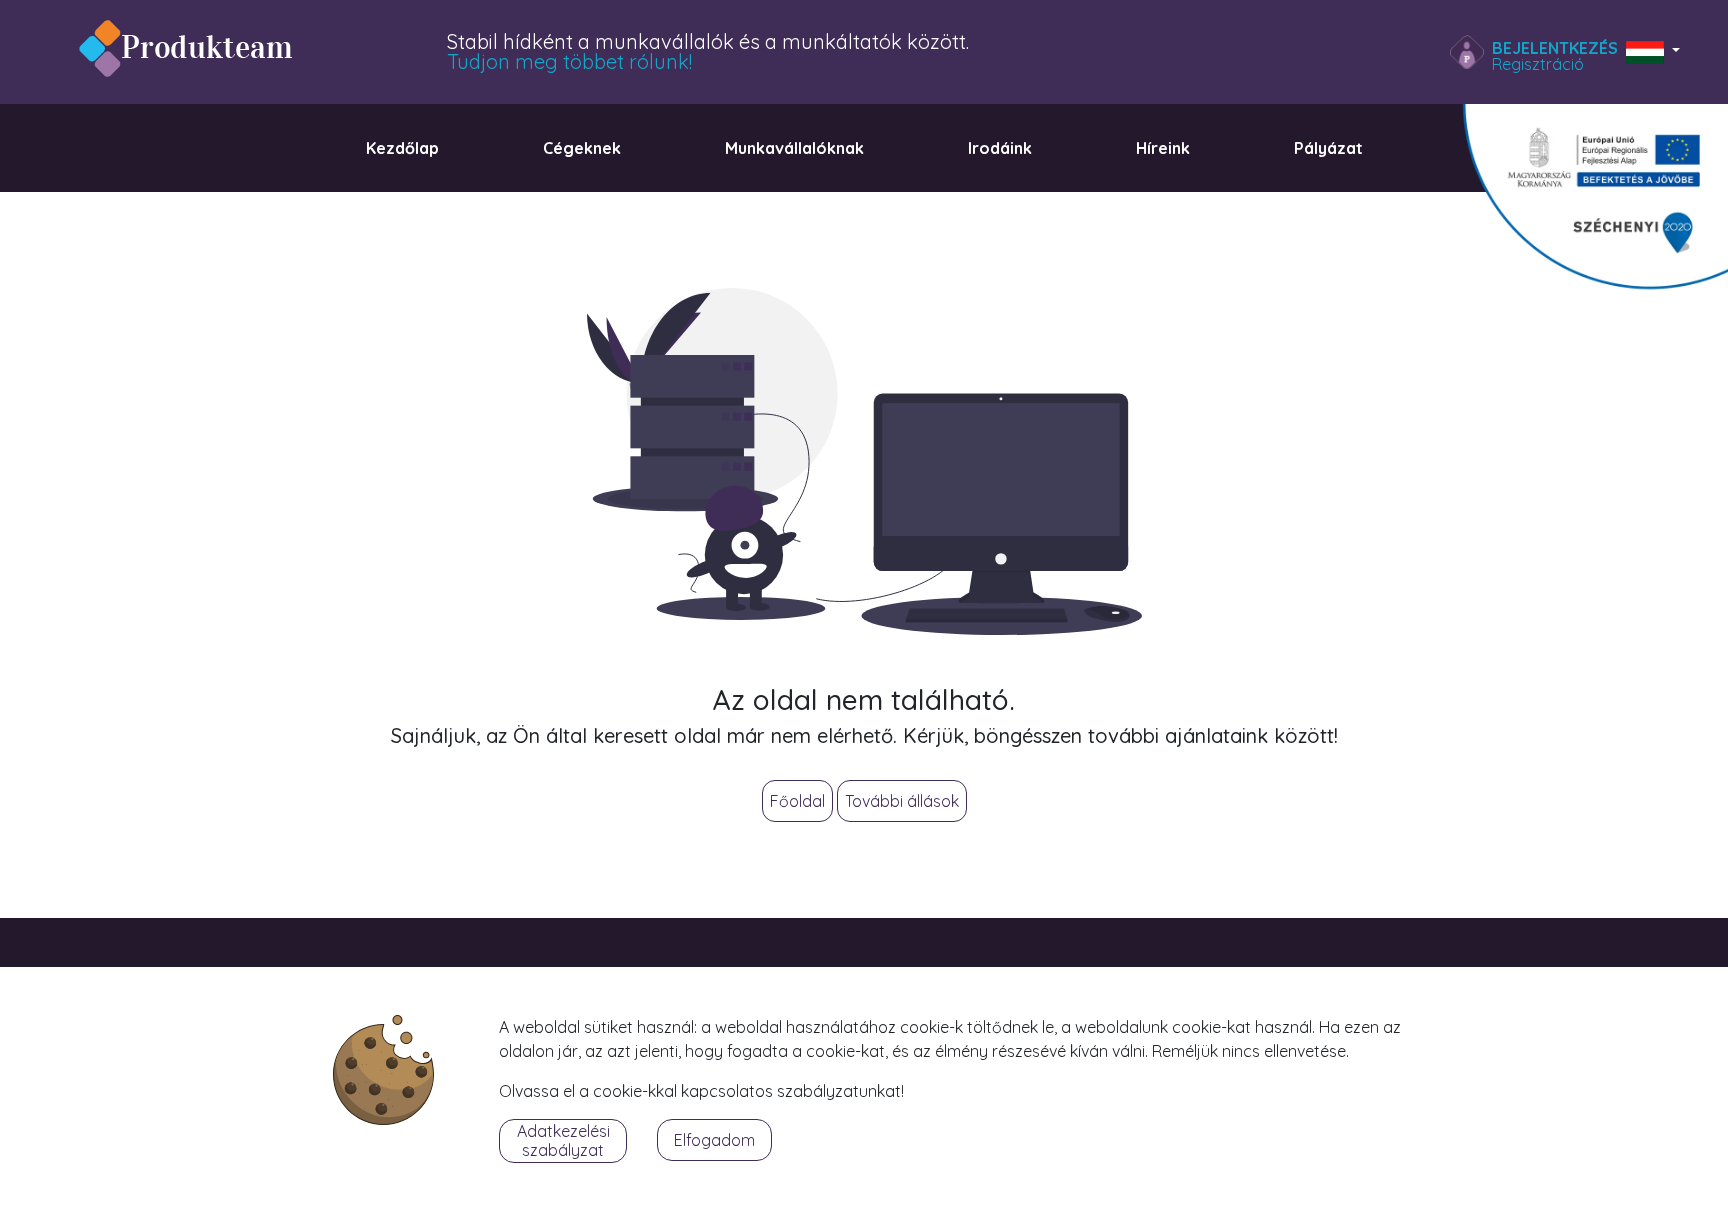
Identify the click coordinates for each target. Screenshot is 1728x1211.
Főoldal (797, 801)
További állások (902, 801)
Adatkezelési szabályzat (563, 1140)
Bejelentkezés (1555, 48)
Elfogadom (714, 1140)
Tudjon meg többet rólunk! (569, 62)
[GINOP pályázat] (1583, 204)
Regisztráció (1538, 64)
